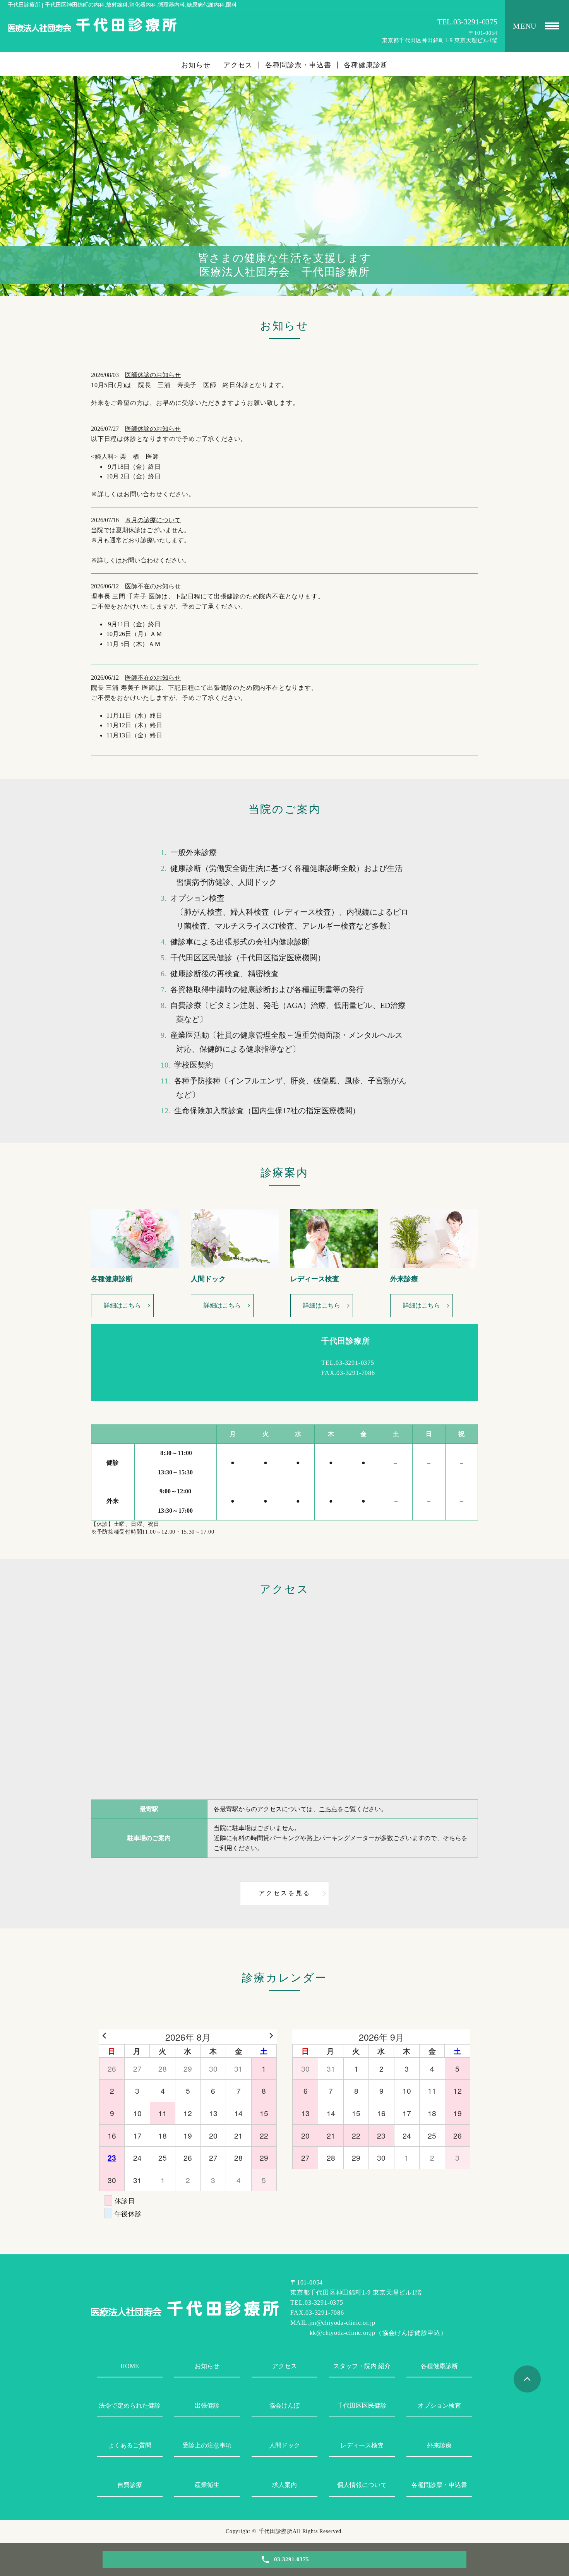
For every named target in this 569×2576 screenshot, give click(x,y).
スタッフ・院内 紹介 (362, 2366)
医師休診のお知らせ (153, 375)
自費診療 (130, 2485)
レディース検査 (362, 2445)
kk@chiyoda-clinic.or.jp (343, 2333)
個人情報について (362, 2485)
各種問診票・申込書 (298, 65)
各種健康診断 (366, 65)
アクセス (238, 65)
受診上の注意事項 (207, 2445)
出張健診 (207, 2405)
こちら (328, 1809)
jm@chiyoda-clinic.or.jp (342, 2323)
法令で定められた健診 (130, 2405)
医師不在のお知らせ (153, 586)
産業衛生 (207, 2485)
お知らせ (196, 65)
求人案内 (284, 2485)
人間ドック (284, 2445)
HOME (130, 2366)
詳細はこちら (122, 1305)
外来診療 (439, 2445)
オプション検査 (439, 2405)
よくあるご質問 (130, 2445)
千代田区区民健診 (362, 2405)
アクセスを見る (284, 1893)
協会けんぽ (284, 2405)
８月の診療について (153, 520)
